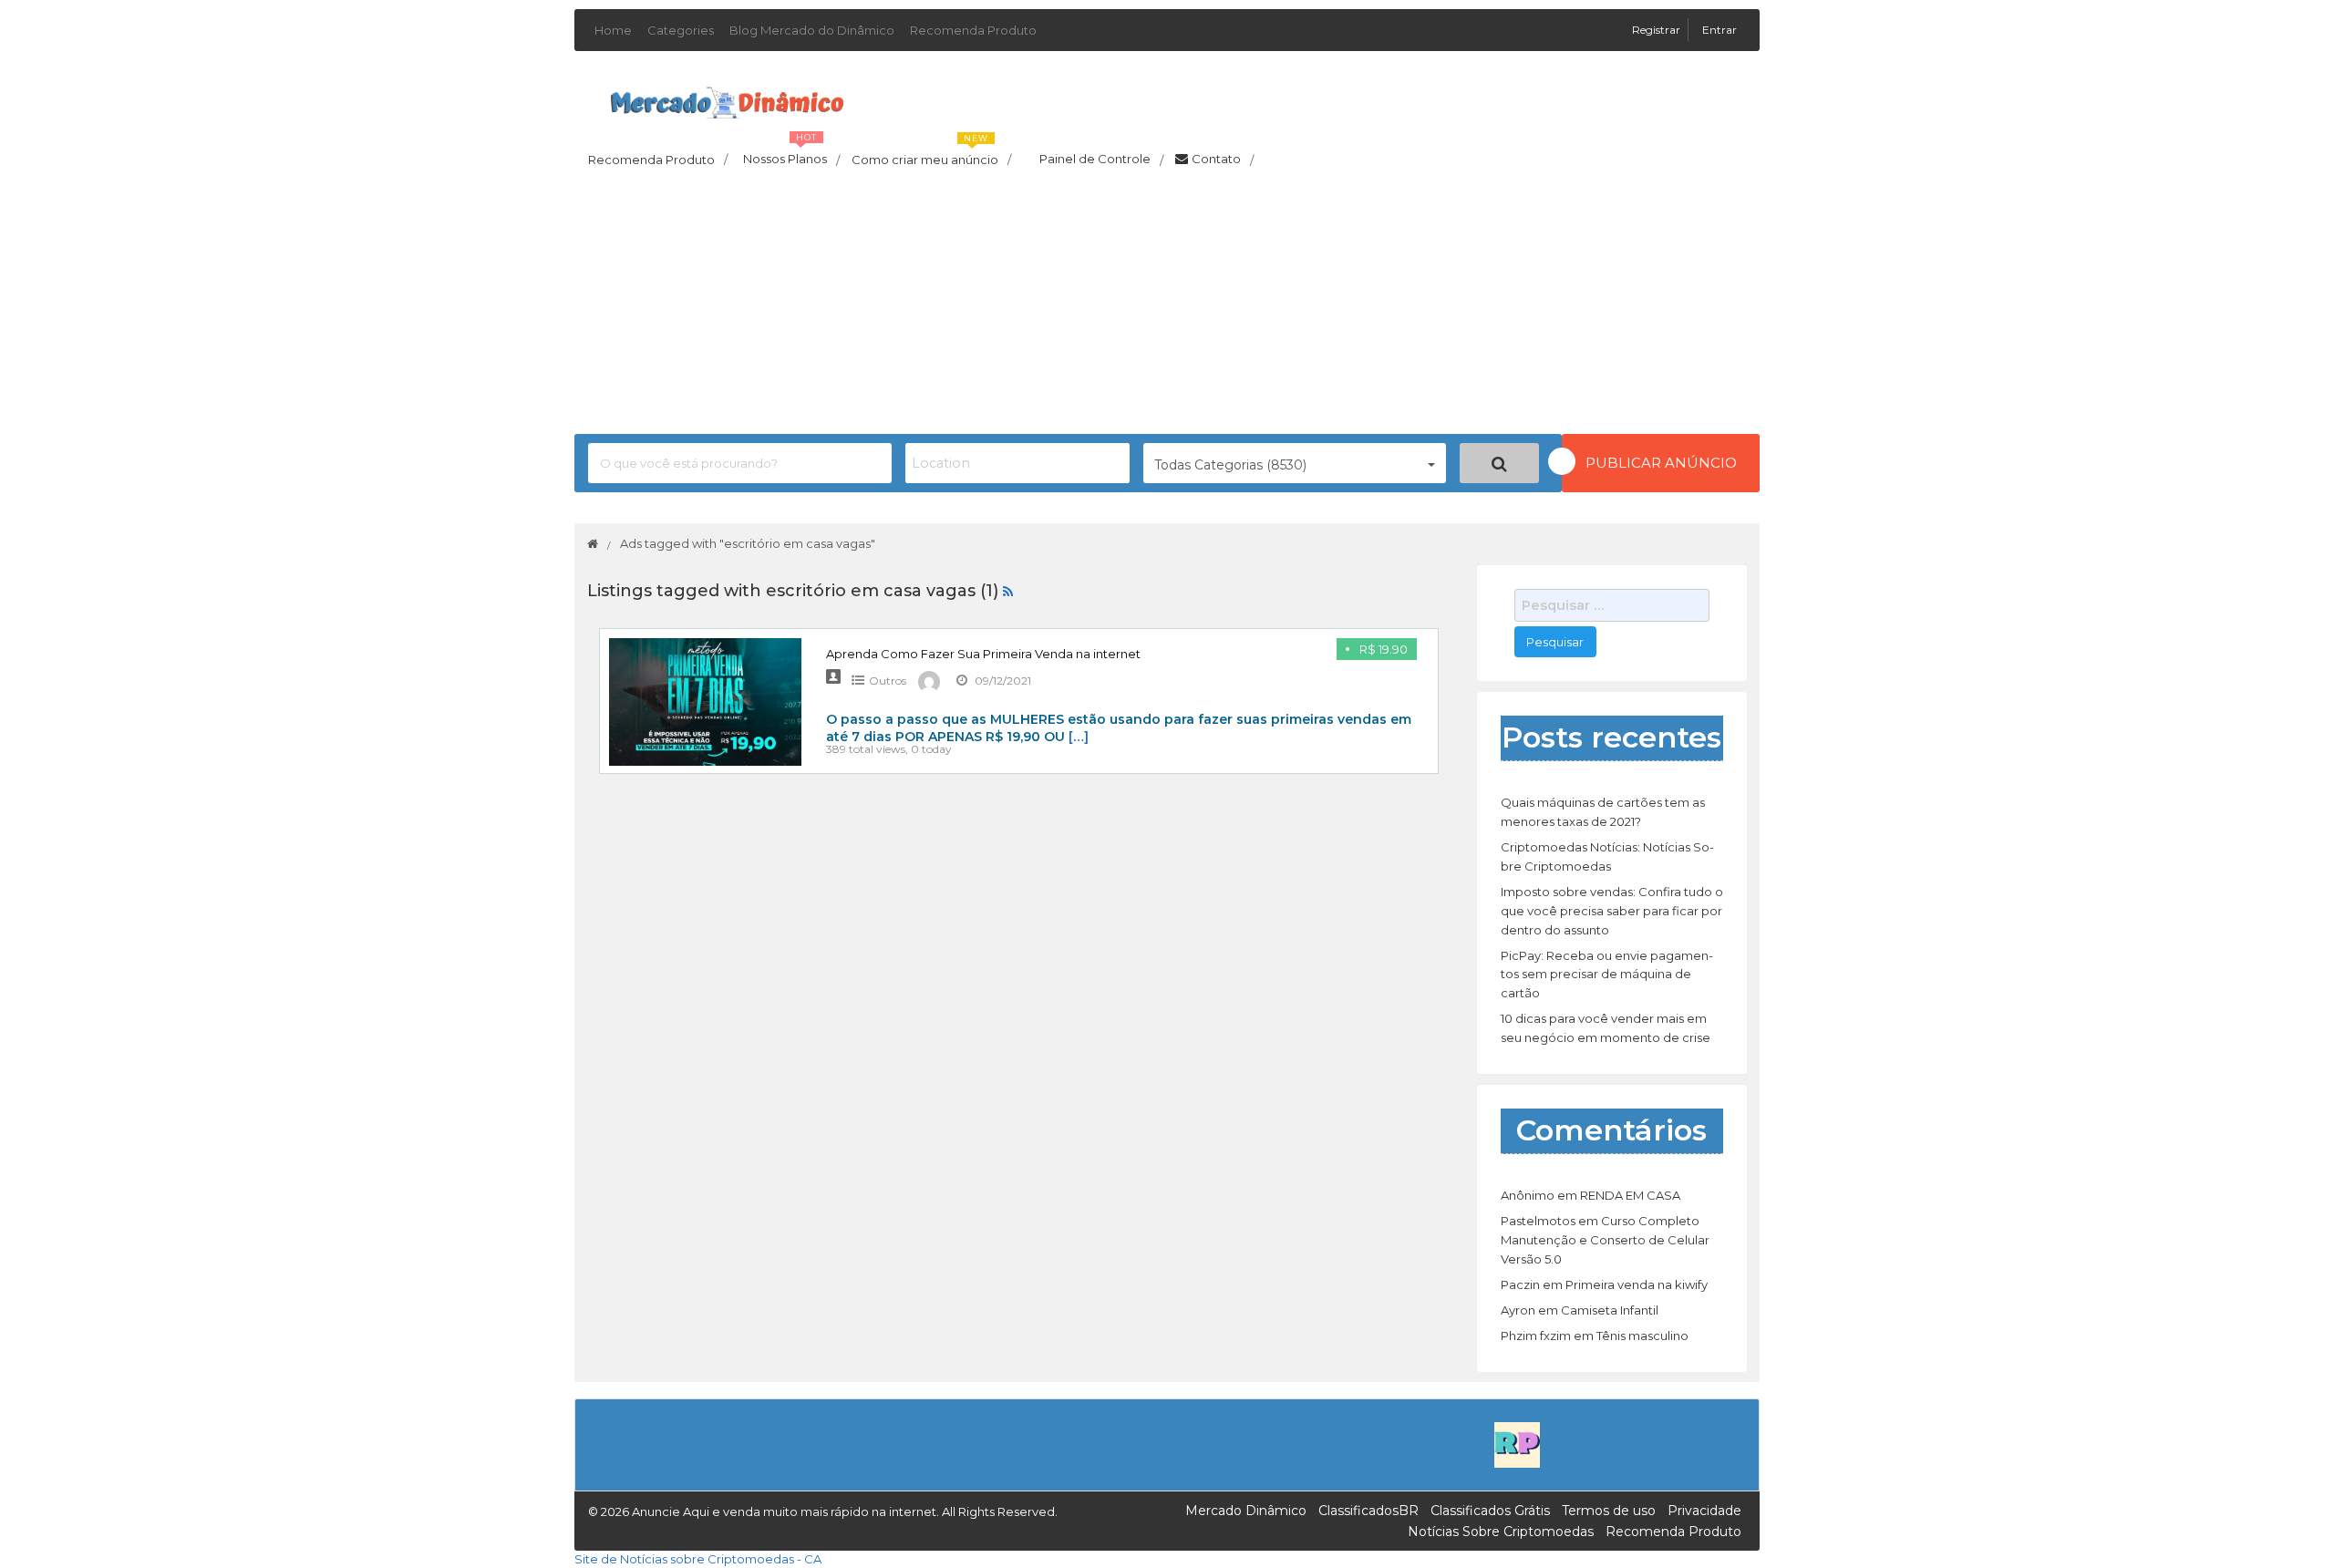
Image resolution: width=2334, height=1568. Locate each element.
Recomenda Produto (973, 30)
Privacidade (1704, 1511)
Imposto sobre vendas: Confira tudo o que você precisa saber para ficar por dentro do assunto (1612, 911)
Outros (888, 681)
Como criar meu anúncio (931, 154)
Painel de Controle (1101, 160)
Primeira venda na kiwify (1637, 1284)
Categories (681, 30)
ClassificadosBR (1368, 1511)
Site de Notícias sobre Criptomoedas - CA (698, 1559)
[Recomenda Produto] (1517, 1444)
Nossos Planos (791, 154)
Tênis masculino (1642, 1336)
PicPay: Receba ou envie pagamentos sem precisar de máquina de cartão (1607, 975)
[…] (1079, 737)
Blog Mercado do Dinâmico (812, 30)
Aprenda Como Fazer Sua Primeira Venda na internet (983, 654)
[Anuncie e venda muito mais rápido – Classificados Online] (727, 99)
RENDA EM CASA (1630, 1195)
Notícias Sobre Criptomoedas (1501, 1532)
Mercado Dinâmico (1246, 1511)
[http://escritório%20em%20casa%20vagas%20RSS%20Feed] (1008, 591)
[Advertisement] (1167, 306)
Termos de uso (1609, 1511)
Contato (1223, 160)
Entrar (1720, 30)
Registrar (1658, 30)
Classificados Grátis (1490, 1511)
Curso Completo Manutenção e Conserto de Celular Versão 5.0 (1605, 1240)
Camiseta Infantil (1610, 1310)
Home (613, 30)
